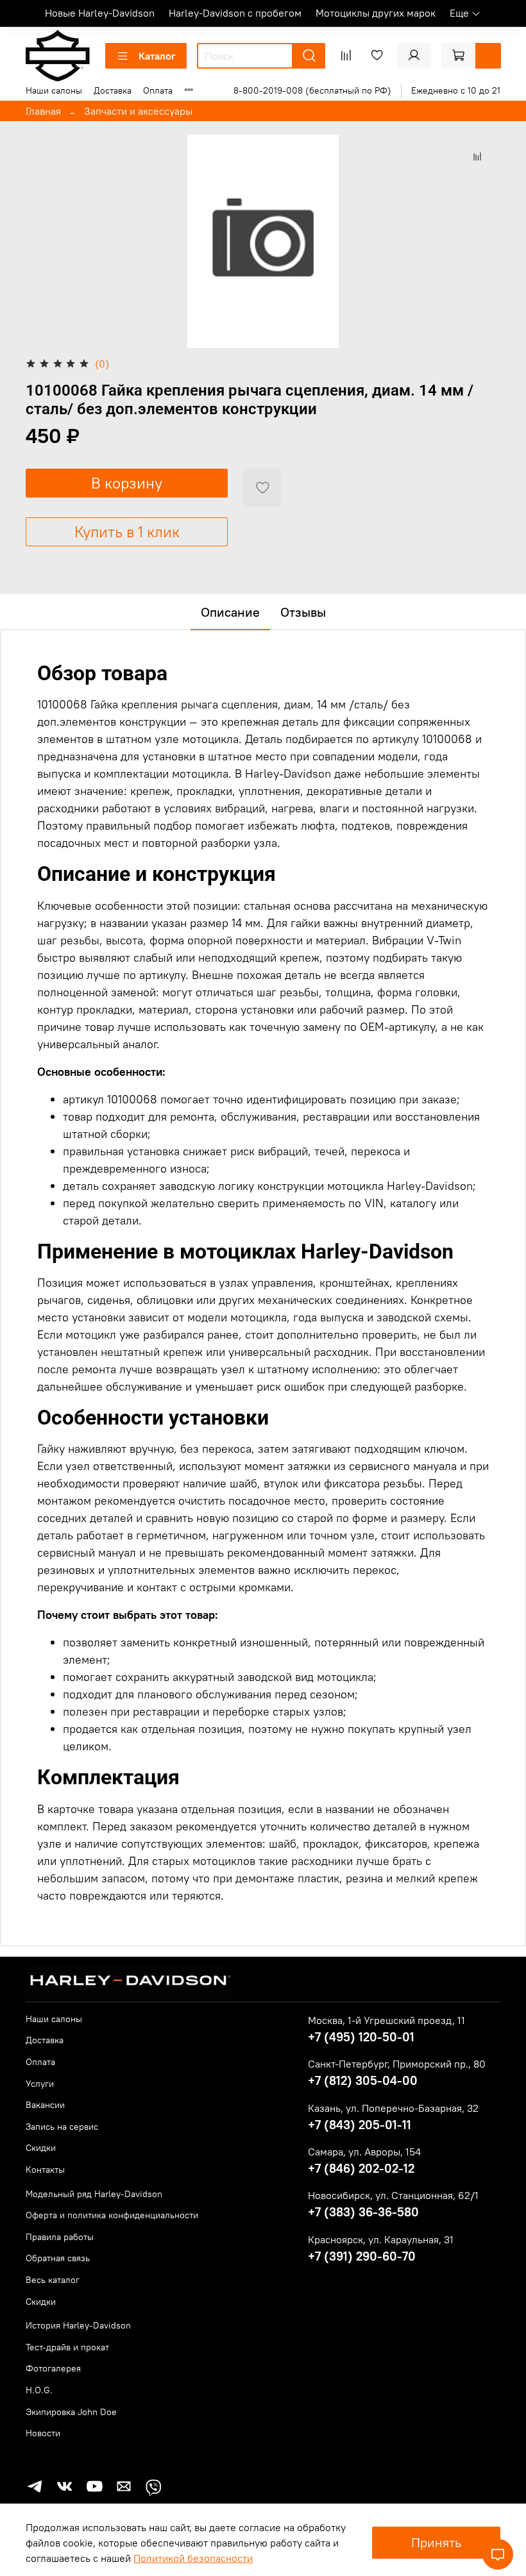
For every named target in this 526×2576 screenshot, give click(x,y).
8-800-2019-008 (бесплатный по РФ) (312, 90)
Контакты (45, 2170)
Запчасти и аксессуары (138, 111)
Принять (436, 2542)
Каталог (157, 56)
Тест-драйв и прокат (67, 2347)
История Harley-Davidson (78, 2325)
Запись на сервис (62, 2127)
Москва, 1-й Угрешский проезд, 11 (386, 2020)
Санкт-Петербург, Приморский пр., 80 (397, 2064)
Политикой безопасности (193, 2558)
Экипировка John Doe (71, 2412)
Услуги (40, 2084)
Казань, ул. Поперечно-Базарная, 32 (393, 2108)
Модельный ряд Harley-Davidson (94, 2194)
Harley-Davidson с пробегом (235, 13)
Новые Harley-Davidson (100, 13)
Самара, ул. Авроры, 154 (364, 2152)
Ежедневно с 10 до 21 (456, 90)
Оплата (158, 90)
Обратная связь (58, 2258)
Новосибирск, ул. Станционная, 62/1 (393, 2195)
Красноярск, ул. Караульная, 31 (381, 2239)
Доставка (113, 90)
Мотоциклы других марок (376, 13)
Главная (43, 111)
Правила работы (60, 2237)
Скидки (41, 2148)
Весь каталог (53, 2280)
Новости (43, 2433)
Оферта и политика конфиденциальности (112, 2215)
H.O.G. (39, 2390)
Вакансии (45, 2105)
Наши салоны (54, 90)
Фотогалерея (53, 2368)
